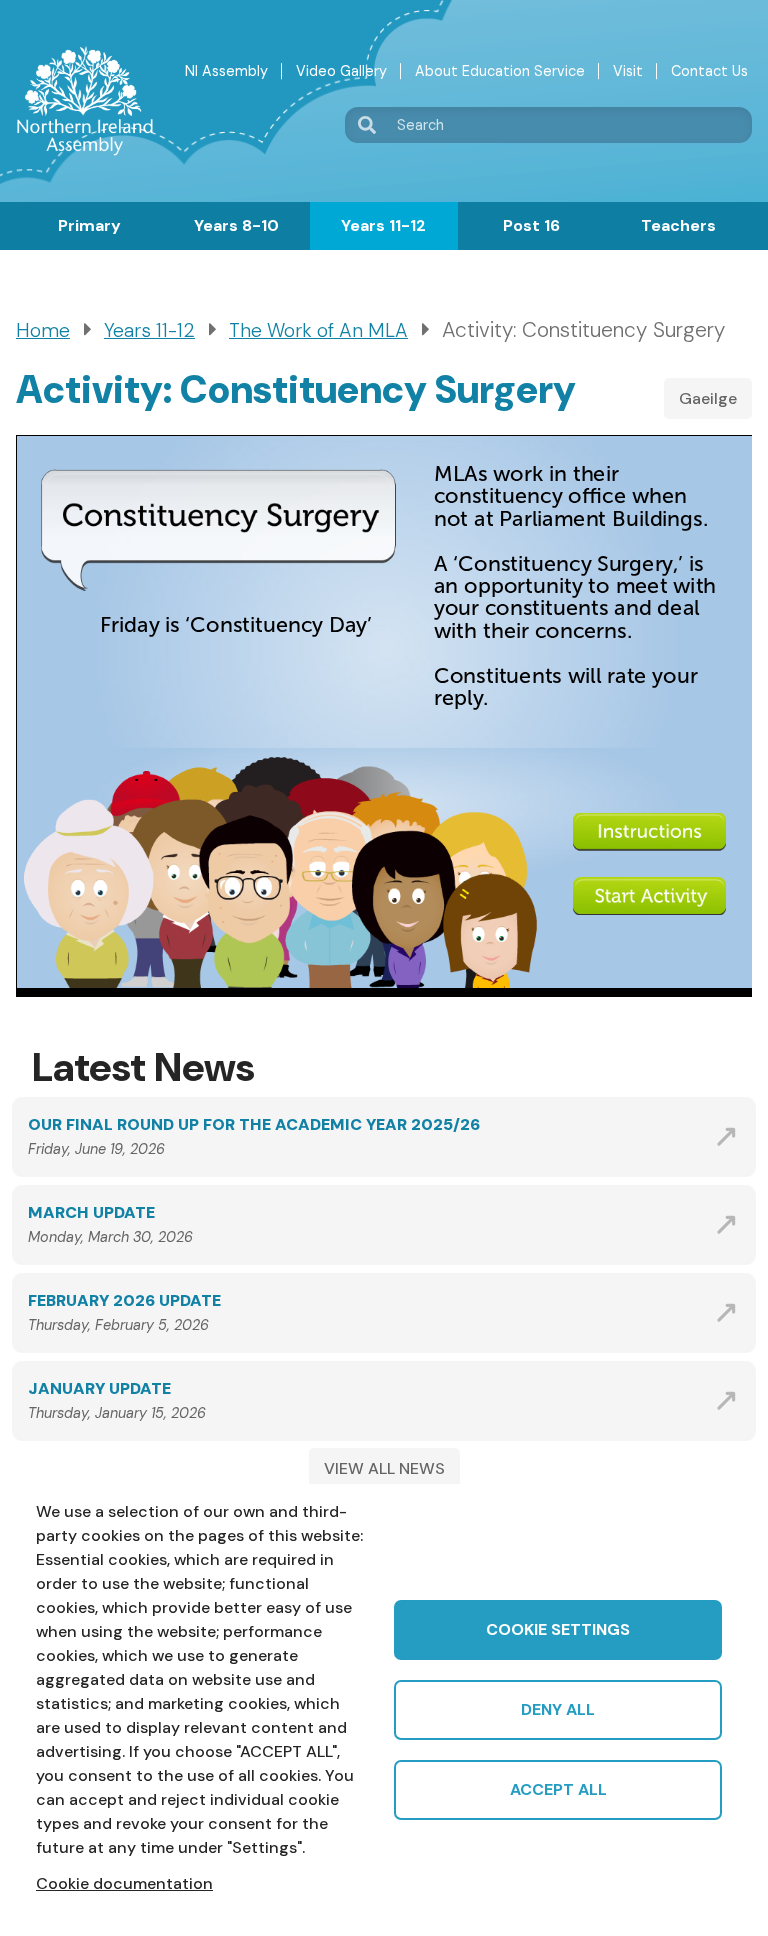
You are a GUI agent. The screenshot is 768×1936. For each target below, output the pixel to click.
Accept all (558, 1789)
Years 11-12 (383, 225)
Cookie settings (558, 1629)
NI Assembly (226, 71)
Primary (89, 225)
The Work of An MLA (318, 330)
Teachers (678, 225)
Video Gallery (341, 71)
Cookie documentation (124, 1883)
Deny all (558, 1709)
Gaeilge (708, 398)
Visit (628, 71)
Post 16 (531, 225)
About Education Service (500, 71)
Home (43, 330)
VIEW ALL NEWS (384, 1468)
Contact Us (709, 71)
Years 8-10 (236, 225)
